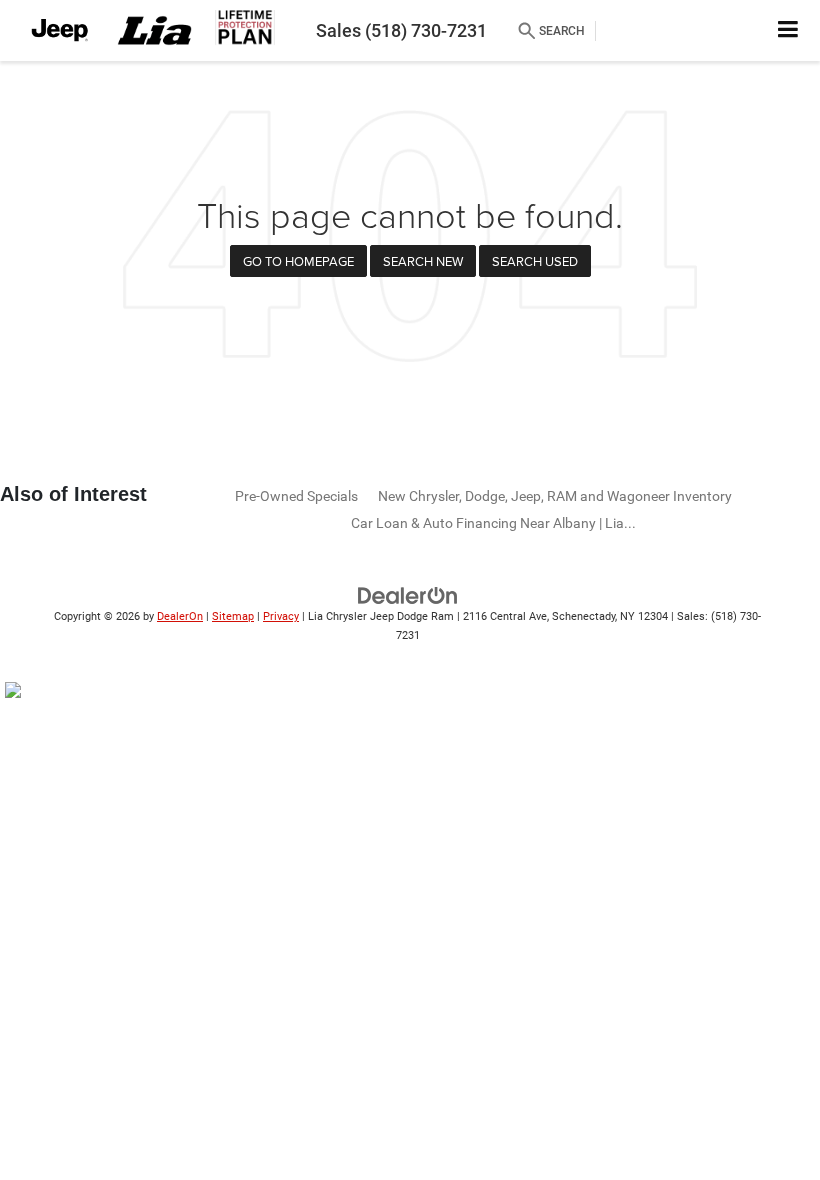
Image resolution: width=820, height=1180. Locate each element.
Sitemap (233, 616)
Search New (423, 261)
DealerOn (180, 616)
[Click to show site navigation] (788, 30)
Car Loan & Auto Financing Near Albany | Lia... (493, 523)
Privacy (281, 616)
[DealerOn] (408, 595)
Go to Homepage (298, 261)
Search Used (535, 261)
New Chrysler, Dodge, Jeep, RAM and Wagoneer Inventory (555, 496)
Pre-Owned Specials (296, 496)
